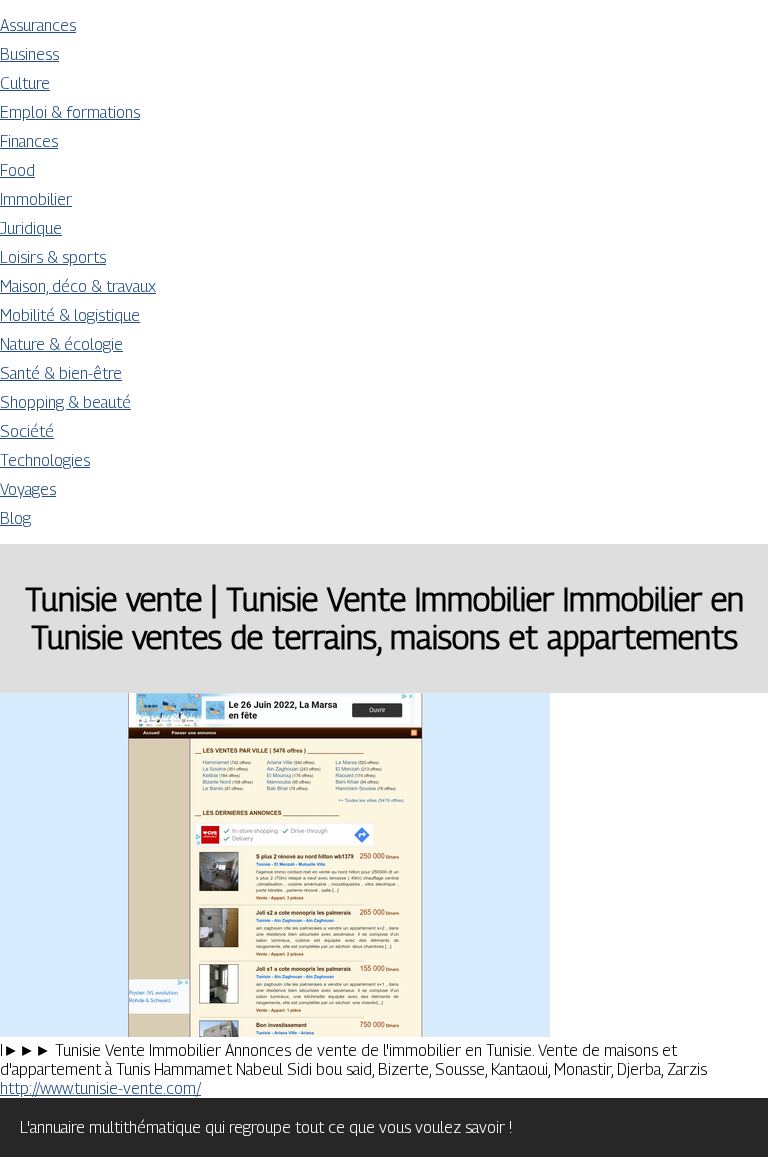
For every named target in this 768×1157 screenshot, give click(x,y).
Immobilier (36, 199)
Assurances (38, 25)
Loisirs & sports (53, 257)
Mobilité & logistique (70, 315)
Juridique (31, 228)
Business (29, 54)
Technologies (45, 460)
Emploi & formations (70, 112)
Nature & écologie (61, 344)
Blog (15, 518)
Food (17, 170)
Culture (25, 83)
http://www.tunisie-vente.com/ (100, 1088)
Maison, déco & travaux (78, 286)
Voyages (28, 489)
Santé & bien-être (61, 373)
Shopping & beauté (65, 402)
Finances (29, 141)
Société (27, 431)
